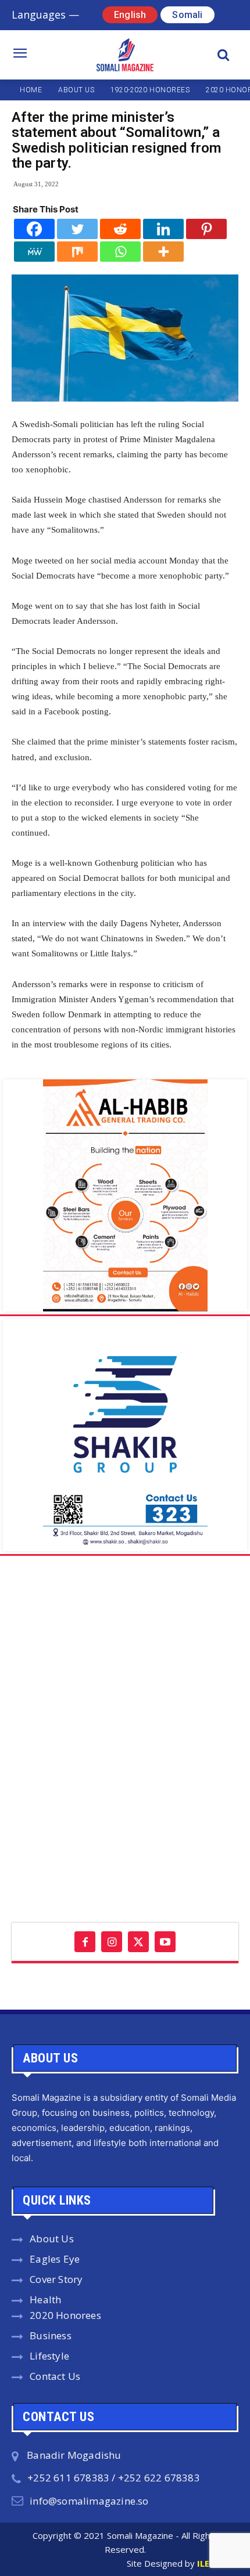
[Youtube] (165, 1942)
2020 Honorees (65, 2315)
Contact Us (55, 2376)
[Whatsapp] (120, 252)
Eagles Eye (55, 2259)
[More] (163, 252)
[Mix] (77, 252)
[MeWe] (34, 252)
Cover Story (56, 2279)
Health (45, 2299)
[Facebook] (34, 229)
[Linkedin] (163, 229)
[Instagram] (112, 1942)
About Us (52, 2239)
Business (51, 2335)
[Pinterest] (206, 229)
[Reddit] (120, 229)
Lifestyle (49, 2356)
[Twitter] (77, 229)
